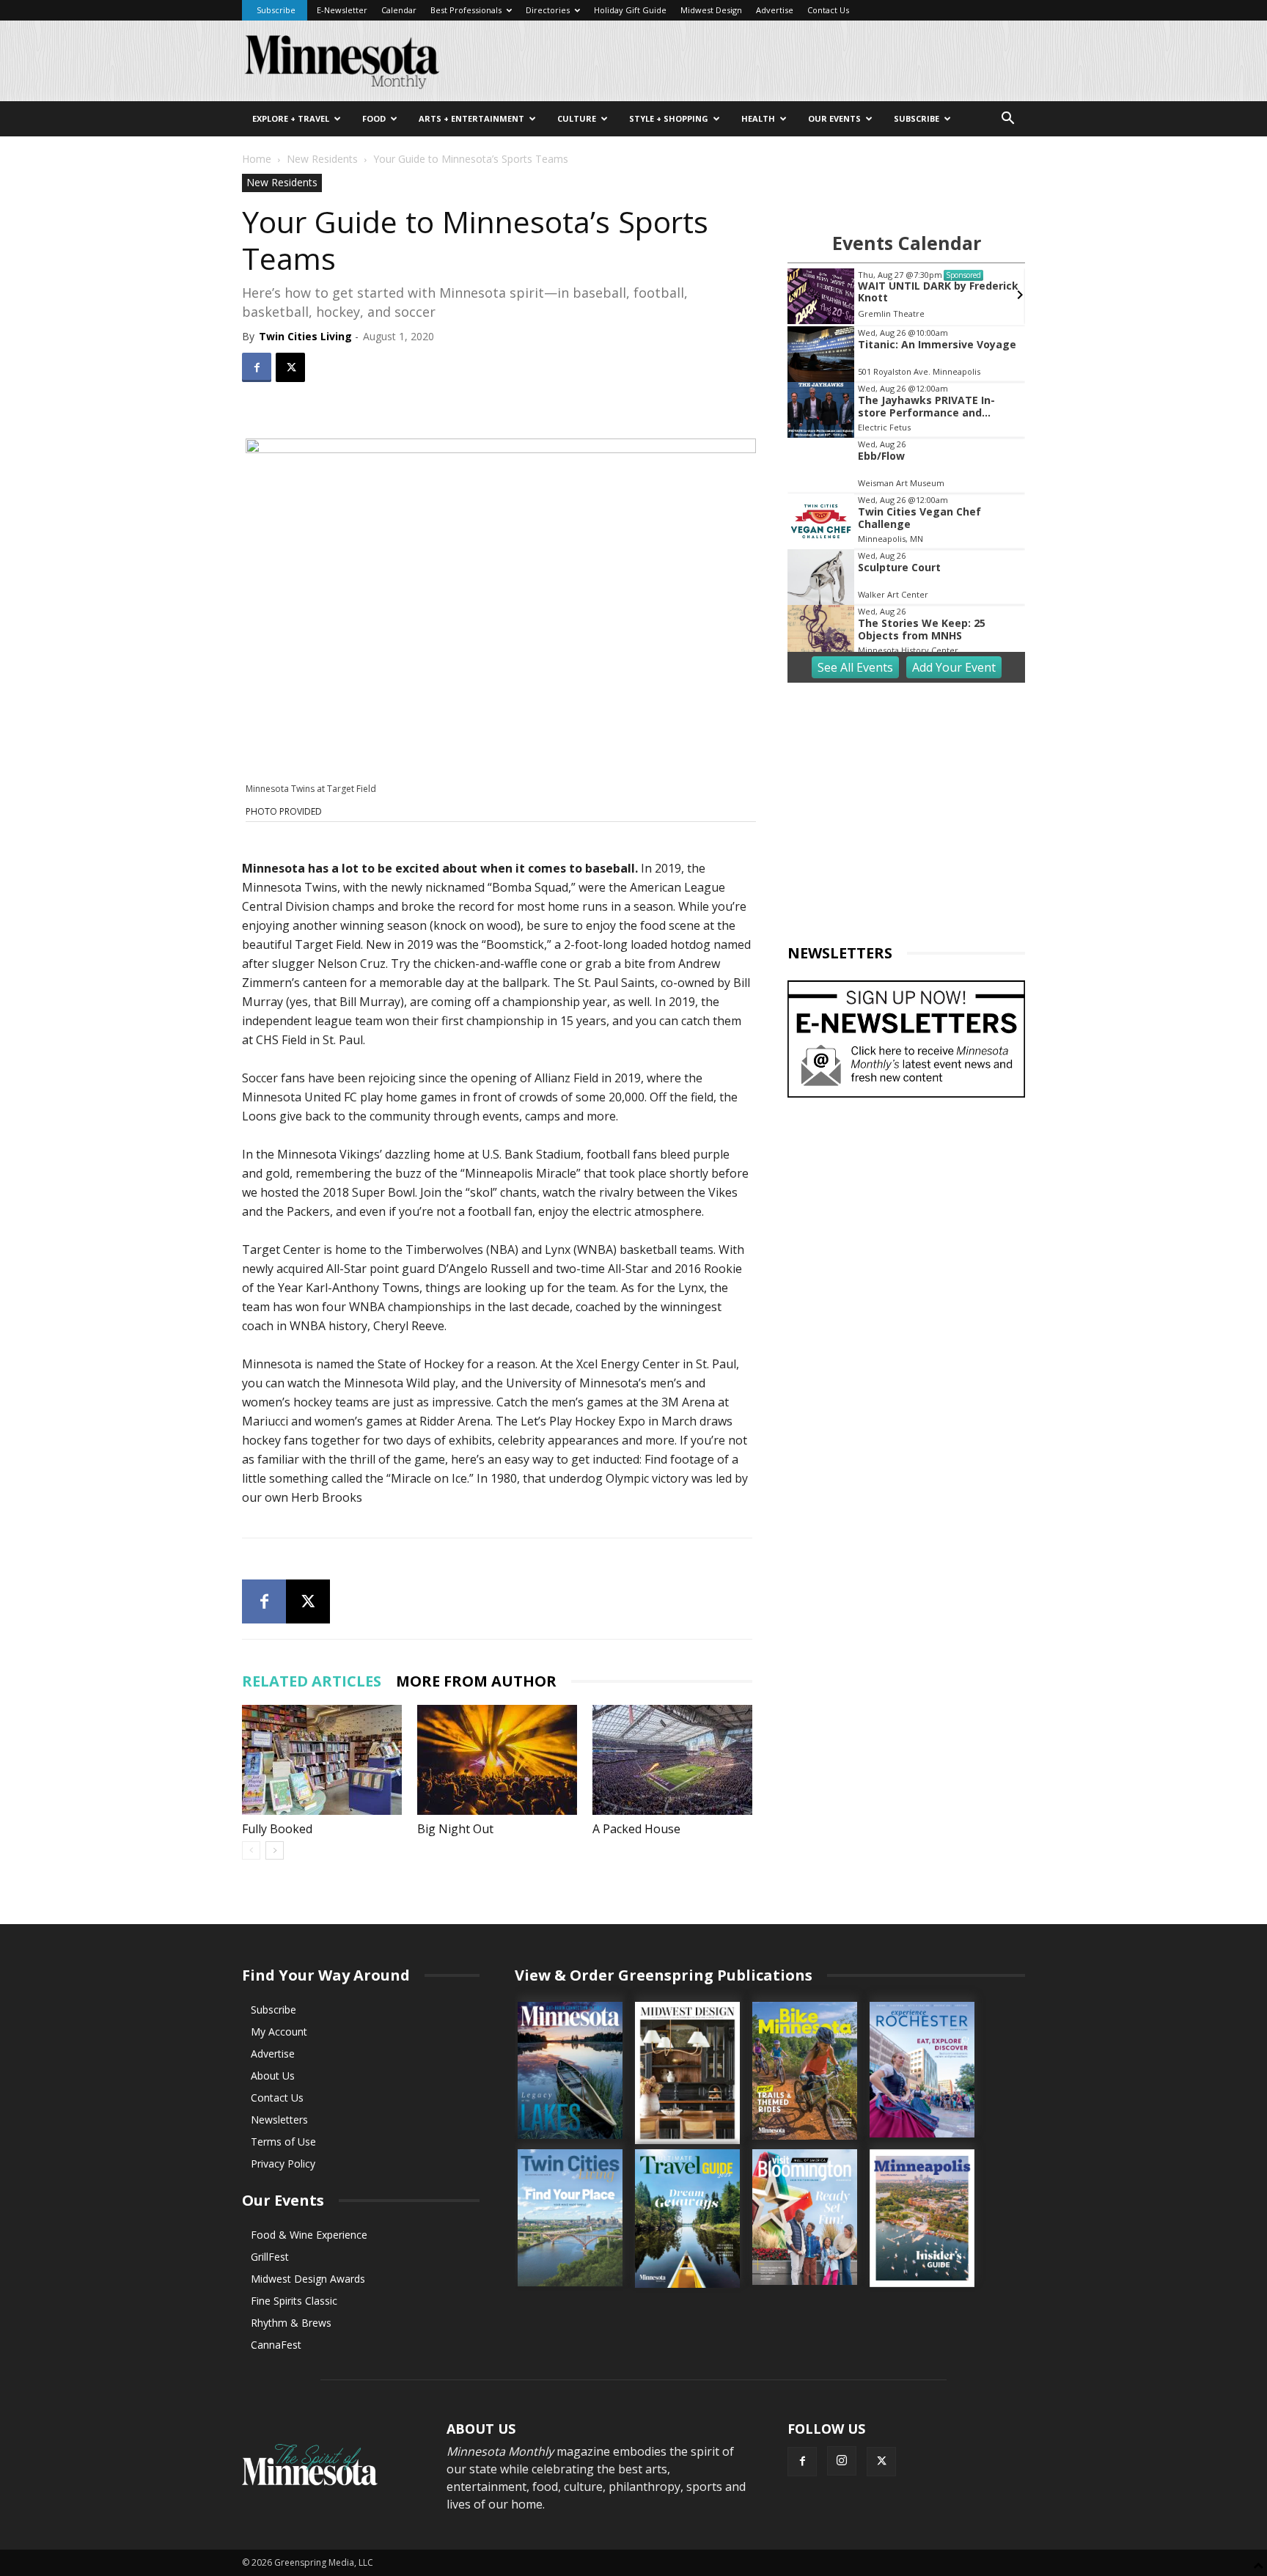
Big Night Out (455, 1829)
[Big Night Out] (497, 1760)
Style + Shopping (669, 118)
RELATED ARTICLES (312, 1681)
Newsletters (279, 2120)
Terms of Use (283, 2142)
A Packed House (636, 1829)
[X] (290, 367)
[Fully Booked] (322, 1760)
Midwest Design (711, 10)
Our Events (834, 118)
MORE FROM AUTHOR (476, 1681)
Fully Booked (277, 1829)
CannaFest (276, 2345)
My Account (279, 2032)
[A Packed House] (672, 1760)
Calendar (399, 10)
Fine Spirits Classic (294, 2301)
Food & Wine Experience (309, 2235)
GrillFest (270, 2257)
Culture (577, 118)
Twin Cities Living (305, 336)
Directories (548, 10)
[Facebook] (257, 367)
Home (257, 159)
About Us (273, 2076)
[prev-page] (251, 1850)
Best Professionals (466, 10)
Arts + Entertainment (471, 118)
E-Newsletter (342, 10)
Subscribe (276, 10)
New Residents (322, 159)
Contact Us (828, 10)
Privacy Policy (283, 2164)
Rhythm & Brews (291, 2323)
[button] (1007, 120)
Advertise (775, 10)
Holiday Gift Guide (630, 10)
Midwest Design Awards (308, 2279)
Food (374, 118)
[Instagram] (842, 2461)
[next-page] (275, 1850)
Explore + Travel (291, 118)
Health (758, 118)
